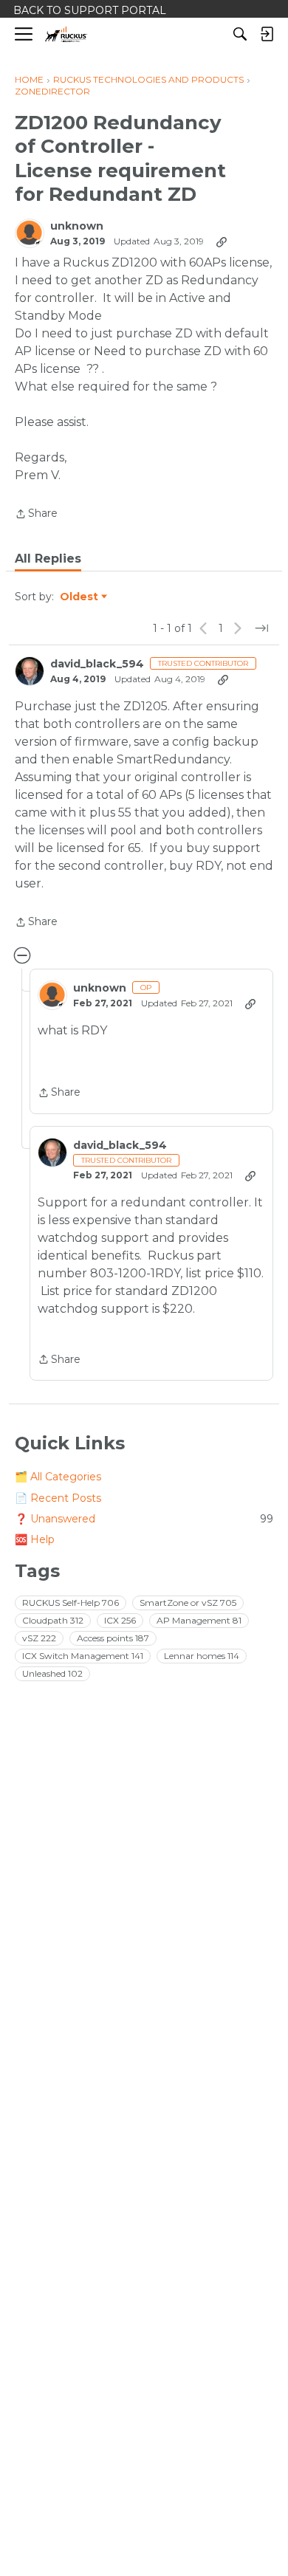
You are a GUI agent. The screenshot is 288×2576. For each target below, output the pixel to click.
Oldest (80, 597)
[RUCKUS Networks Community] (66, 34)
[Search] (240, 34)
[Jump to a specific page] (261, 628)
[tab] (48, 559)
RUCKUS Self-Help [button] (71, 1603)
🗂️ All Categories (58, 1477)
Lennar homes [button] (202, 1656)
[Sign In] (267, 34)
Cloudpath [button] (53, 1620)
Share (36, 515)
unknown (77, 226)
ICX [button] (120, 1620)
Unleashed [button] (52, 1673)
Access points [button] (113, 1638)
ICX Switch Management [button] (83, 1656)
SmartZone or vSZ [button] (188, 1603)
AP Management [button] (199, 1620)
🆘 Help (35, 1539)
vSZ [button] (39, 1638)
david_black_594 (97, 664)
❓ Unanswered (144, 1519)
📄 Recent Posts (58, 1498)
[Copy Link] (222, 241)
